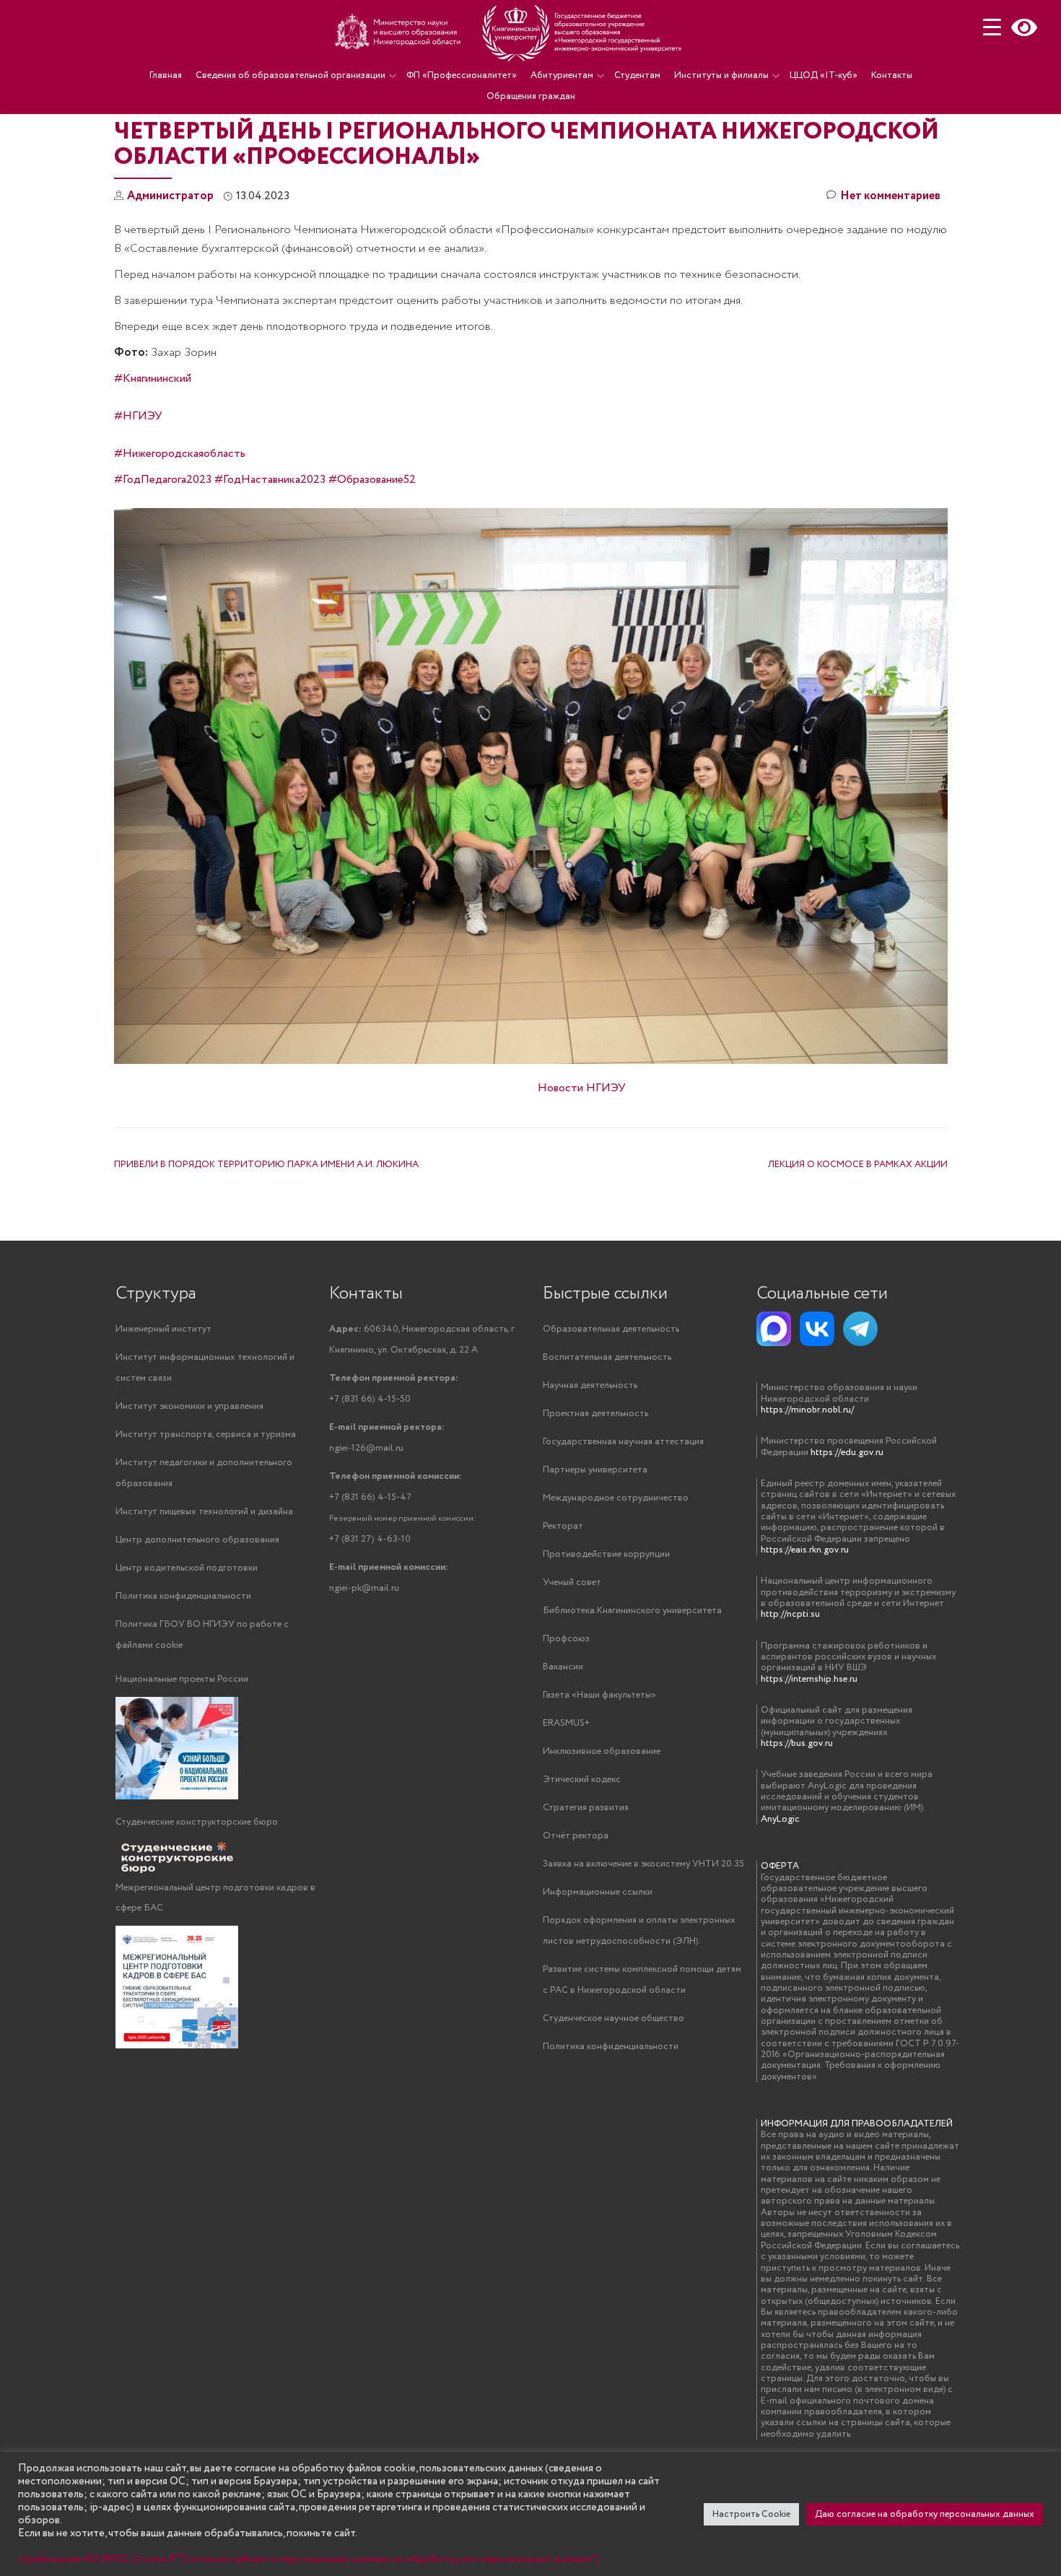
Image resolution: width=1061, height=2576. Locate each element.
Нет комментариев (890, 196)
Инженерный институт (163, 1329)
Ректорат (563, 1526)
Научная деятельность (590, 1385)
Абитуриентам (562, 75)
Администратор (170, 196)
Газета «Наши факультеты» (599, 1695)
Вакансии (563, 1667)
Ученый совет (572, 1582)
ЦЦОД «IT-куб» (824, 75)
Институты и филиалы (721, 75)
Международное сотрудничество (616, 1498)
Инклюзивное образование (602, 1751)
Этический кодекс (582, 1780)
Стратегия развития (586, 1808)
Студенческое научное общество (614, 2018)
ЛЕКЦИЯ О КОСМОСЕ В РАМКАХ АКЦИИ (858, 1165)
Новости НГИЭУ (582, 1088)
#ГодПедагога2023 (163, 480)
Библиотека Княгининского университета (632, 1611)
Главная (166, 75)
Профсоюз (566, 1639)
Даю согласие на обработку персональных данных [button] (925, 2514)
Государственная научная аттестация (623, 1442)
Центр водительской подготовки (187, 1568)
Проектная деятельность (595, 1414)
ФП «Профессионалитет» (462, 75)
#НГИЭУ (138, 416)
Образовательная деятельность (611, 1329)
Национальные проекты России (182, 1679)
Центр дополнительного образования (197, 1540)
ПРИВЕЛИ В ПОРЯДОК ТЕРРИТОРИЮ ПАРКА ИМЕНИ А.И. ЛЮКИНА (266, 1165)
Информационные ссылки (598, 1892)
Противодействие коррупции (606, 1554)
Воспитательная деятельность (607, 1357)
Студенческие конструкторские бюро (197, 1822)
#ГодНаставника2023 (270, 480)
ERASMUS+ (566, 1723)
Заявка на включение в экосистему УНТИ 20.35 (643, 1864)
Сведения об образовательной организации (291, 75)
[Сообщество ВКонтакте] (817, 1329)
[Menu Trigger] (992, 27)
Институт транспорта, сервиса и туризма (206, 1435)
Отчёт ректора (576, 1836)
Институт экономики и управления (189, 1406)
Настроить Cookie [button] (751, 2514)
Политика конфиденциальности (183, 1596)
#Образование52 (372, 480)
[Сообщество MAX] (774, 1329)
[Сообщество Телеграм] (860, 1329)
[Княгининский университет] (510, 32)
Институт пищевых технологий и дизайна (204, 1512)
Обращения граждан (531, 96)
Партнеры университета (595, 1470)
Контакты (892, 75)
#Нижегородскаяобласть (180, 454)
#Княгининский (153, 379)
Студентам (637, 75)
